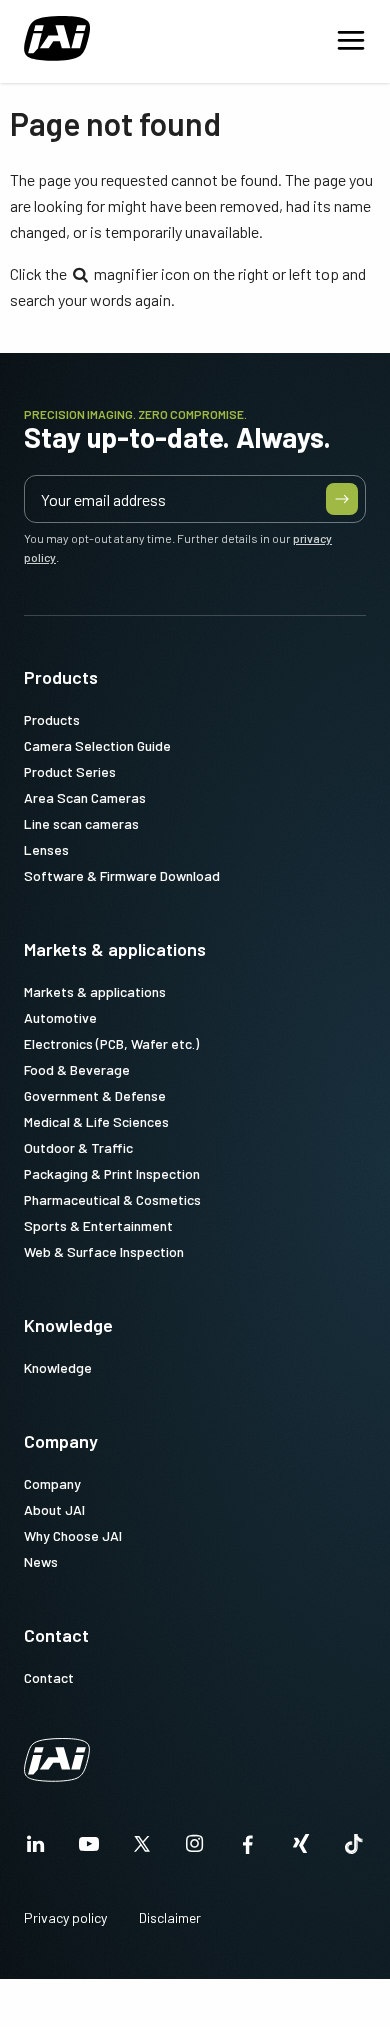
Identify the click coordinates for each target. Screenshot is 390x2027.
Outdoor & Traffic (78, 1147)
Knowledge (68, 1325)
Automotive (60, 1017)
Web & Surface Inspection (104, 1251)
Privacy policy (65, 1917)
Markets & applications (115, 949)
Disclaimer (170, 1917)
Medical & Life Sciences (96, 1121)
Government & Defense (95, 1095)
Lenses (46, 849)
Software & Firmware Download (122, 875)
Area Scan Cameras (85, 797)
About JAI (54, 1509)
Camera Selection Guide (97, 745)
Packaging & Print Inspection (112, 1173)
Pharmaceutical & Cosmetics (112, 1199)
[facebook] (248, 1849)
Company (61, 1441)
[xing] (301, 1849)
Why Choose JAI (73, 1535)
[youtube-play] (89, 1849)
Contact (56, 1635)
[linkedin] (36, 1849)
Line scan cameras (81, 823)
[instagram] (195, 1849)
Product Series (70, 771)
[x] (142, 1849)
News (41, 1561)
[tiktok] (354, 1849)
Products (61, 677)
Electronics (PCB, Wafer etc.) (111, 1043)
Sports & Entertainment (98, 1225)
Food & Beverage (77, 1069)
